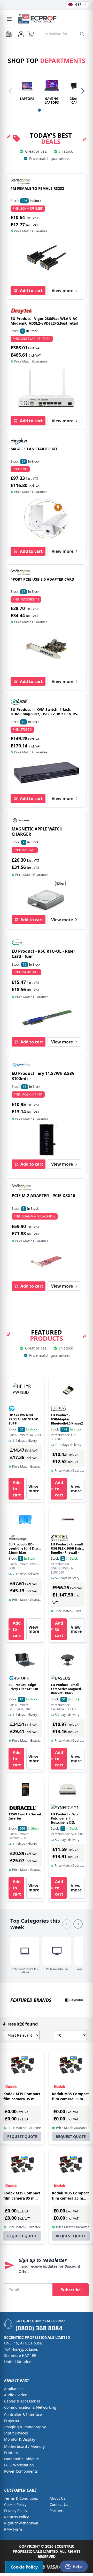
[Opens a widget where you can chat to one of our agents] (74, 2567)
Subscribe (71, 2290)
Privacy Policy (16, 2511)
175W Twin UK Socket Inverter (25, 1816)
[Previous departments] (10, 91)
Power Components (21, 2471)
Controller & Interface (23, 2414)
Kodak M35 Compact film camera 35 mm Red (22, 2198)
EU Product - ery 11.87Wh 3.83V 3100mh (43, 1076)
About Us (57, 2498)
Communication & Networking (30, 2407)
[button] (31, 34)
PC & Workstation (19, 2465)
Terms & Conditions (21, 2498)
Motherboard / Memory (24, 2446)
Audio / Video (16, 2395)
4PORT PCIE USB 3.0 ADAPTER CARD (42, 579)
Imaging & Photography (25, 2427)
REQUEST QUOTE (22, 2137)
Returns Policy (16, 2517)
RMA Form (13, 2529)
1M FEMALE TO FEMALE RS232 (37, 188)
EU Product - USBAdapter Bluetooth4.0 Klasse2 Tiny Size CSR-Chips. (67, 1421)
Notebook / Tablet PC (22, 2459)
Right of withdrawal (21, 2523)
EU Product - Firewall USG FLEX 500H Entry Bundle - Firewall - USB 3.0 (67, 1550)
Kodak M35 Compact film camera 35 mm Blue (70, 2198)
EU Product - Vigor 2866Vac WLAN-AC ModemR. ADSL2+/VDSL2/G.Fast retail (44, 321)
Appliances (14, 2389)
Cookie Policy (15, 2504)
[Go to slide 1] (39, 110)
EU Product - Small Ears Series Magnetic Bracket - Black (67, 1689)
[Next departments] (83, 91)
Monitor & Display (20, 2439)
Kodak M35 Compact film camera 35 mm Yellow (70, 2099)
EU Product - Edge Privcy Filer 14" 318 (23, 1687)
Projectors (13, 2421)
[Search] (82, 34)
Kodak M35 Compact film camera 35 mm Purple (22, 2099)
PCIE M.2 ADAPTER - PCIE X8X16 (43, 1196)
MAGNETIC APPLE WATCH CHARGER (37, 832)
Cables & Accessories (22, 2401)
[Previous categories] (67, 1924)
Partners (57, 2511)
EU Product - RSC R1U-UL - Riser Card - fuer (43, 954)
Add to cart (31, 291)
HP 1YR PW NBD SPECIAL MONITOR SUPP (23, 1419)
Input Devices (16, 2433)
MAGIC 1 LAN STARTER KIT (34, 449)
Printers (11, 2453)
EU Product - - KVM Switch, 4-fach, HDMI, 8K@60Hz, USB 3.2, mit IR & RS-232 (44, 714)
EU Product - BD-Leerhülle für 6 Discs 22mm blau (24, 1548)
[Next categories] (78, 1924)
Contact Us (59, 2504)
